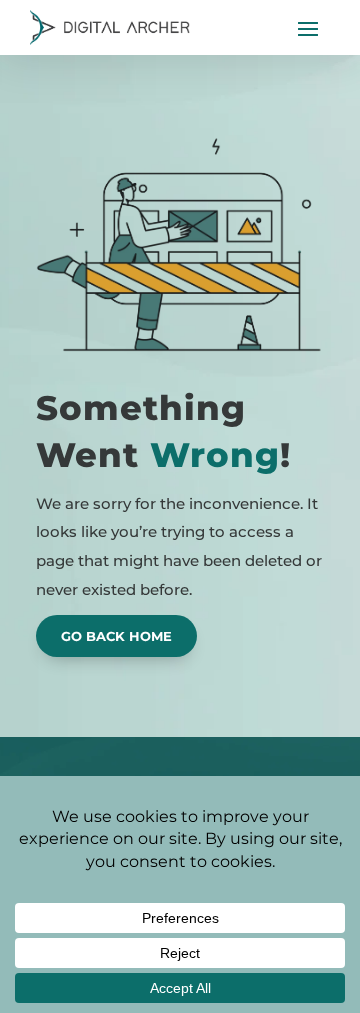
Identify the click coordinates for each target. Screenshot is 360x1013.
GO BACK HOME (116, 636)
